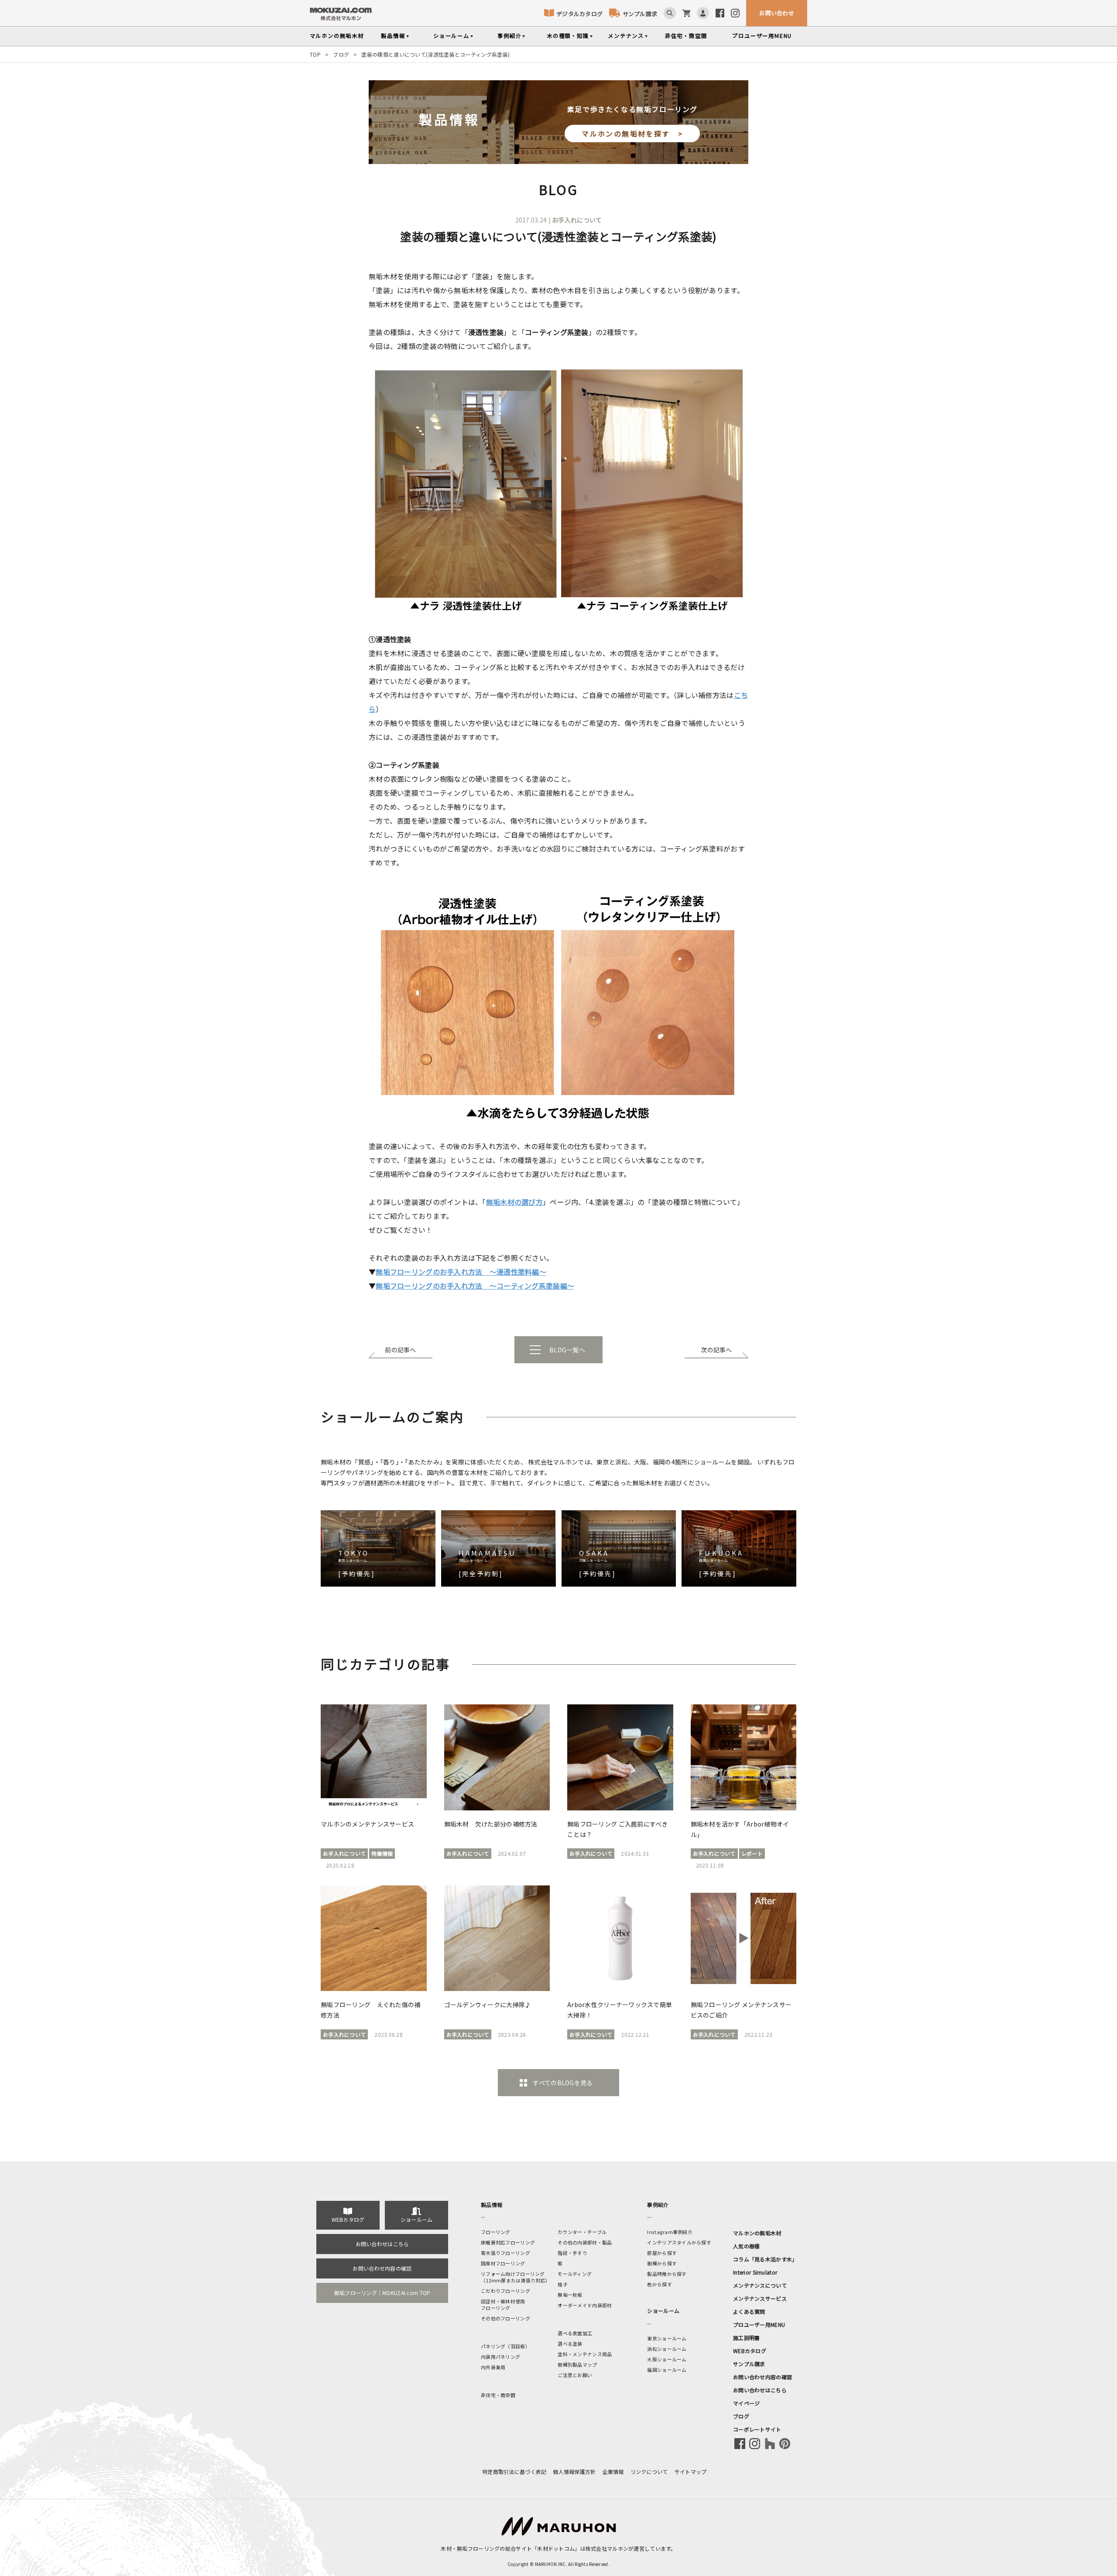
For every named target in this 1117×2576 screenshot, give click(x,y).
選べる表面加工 (575, 2333)
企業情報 (613, 2472)
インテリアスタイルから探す (679, 2242)
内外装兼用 (493, 2367)
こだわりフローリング (505, 2291)
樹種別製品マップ (577, 2364)
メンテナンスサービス (760, 2298)
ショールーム (451, 36)
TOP (315, 54)
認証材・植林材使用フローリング (503, 2304)
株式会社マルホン (607, 2548)
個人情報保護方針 (574, 2472)
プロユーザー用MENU (759, 2325)
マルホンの (337, 36)
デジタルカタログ (579, 14)
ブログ (341, 54)
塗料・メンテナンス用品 (585, 2354)
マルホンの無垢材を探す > (632, 133)
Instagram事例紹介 (670, 2232)
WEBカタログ (348, 2219)
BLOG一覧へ (567, 1350)
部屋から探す (662, 2253)
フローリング (496, 2232)
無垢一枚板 (570, 2295)
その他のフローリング (505, 2318)
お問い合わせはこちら (382, 2244)
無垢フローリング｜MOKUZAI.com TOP (382, 2293)
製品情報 (393, 36)
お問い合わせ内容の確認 (382, 2268)
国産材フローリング (503, 2263)
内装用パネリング (500, 2357)
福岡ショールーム (667, 2370)
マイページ (746, 2403)
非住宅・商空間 (686, 36)
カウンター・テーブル (582, 2232)
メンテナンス (626, 36)
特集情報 (382, 1853)
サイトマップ (691, 2472)
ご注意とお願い (575, 2375)
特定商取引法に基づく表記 (514, 2472)
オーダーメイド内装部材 (585, 2305)
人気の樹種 (746, 2246)
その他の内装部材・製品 (585, 2242)
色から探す (659, 2284)
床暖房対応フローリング (508, 2242)
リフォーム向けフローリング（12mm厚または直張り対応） (516, 2277)
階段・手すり (572, 2253)
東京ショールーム (667, 2338)
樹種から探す (662, 2263)
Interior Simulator (755, 2272)
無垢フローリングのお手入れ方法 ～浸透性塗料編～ (461, 1272)
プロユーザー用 (762, 36)
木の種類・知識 (568, 36)
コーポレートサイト (757, 2429)
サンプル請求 (640, 14)
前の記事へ (400, 1350)
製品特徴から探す (667, 2274)
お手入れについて (577, 220)
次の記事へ (716, 1350)
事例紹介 (509, 36)
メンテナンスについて (760, 2285)
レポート (752, 1853)
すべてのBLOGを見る (563, 2083)
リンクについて (649, 2472)
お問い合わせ (777, 13)
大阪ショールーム (667, 2359)
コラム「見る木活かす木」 (765, 2259)
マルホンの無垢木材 (757, 2233)
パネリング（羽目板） (505, 2346)
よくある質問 (749, 2311)
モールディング (575, 2274)
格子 (563, 2284)
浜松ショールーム (667, 2349)
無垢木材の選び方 (514, 1202)
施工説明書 (746, 2338)
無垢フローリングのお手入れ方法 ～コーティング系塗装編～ (475, 1286)
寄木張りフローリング (505, 2253)
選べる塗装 (570, 2343)
